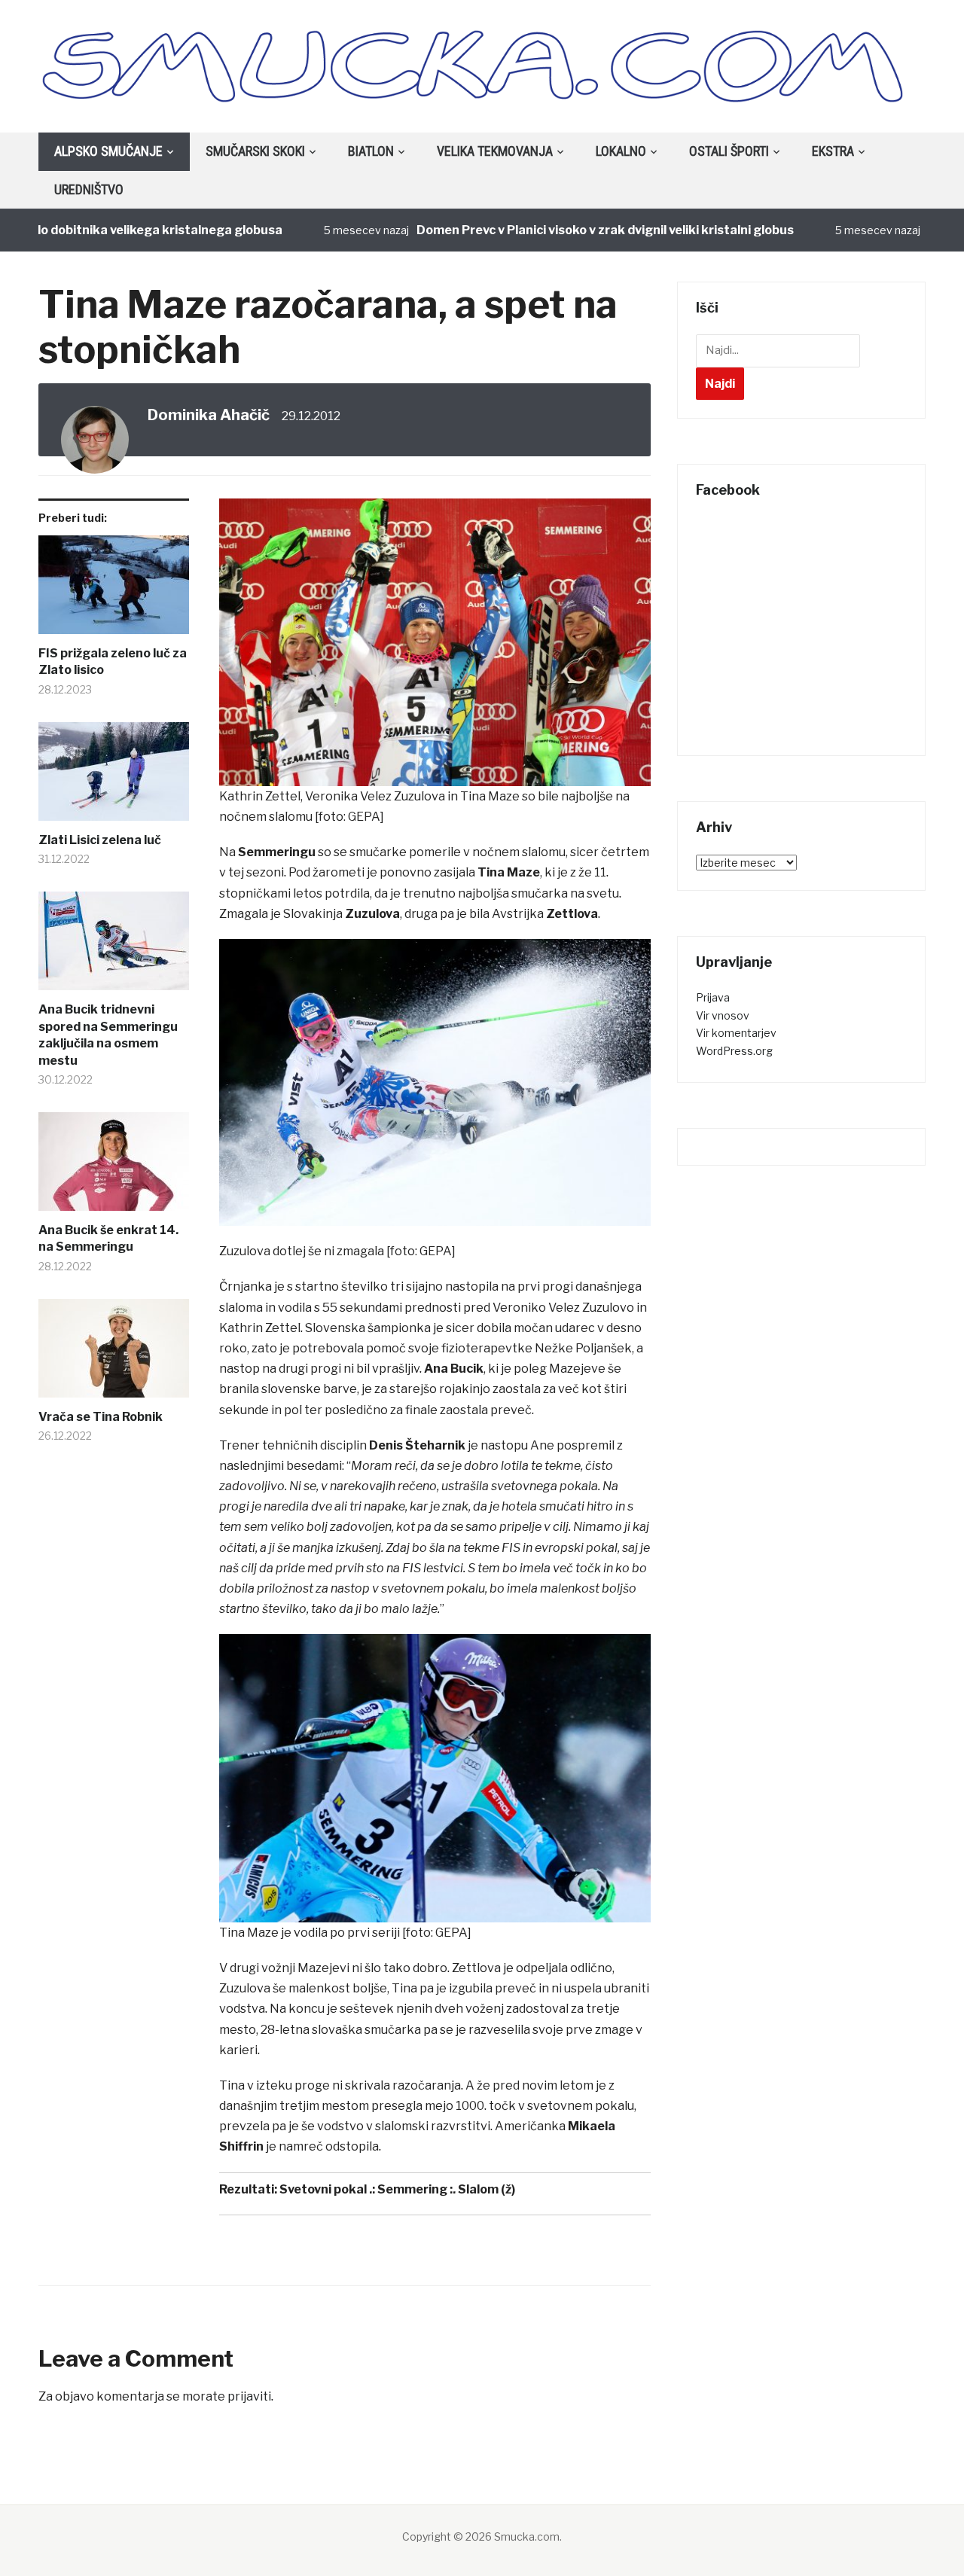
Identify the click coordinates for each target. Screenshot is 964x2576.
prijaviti (249, 2396)
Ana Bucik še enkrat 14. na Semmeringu (108, 1238)
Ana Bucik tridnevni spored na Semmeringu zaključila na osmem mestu (108, 1035)
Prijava (713, 997)
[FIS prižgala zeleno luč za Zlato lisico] (114, 590)
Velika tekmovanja (495, 151)
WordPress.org (734, 1051)
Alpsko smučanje (108, 151)
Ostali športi (729, 151)
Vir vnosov (723, 1015)
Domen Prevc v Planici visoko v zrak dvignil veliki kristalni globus (555, 230)
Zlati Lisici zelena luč (100, 840)
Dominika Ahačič (209, 415)
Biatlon (371, 151)
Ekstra (833, 151)
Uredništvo (89, 189)
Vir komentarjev (736, 1033)
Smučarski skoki (255, 151)
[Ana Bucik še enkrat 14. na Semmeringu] (114, 1167)
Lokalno (621, 151)
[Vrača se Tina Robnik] (114, 1354)
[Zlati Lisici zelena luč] (114, 777)
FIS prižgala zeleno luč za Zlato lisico (113, 662)
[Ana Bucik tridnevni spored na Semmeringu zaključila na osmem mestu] (114, 947)
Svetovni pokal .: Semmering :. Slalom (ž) (397, 2189)
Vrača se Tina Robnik (101, 1417)
